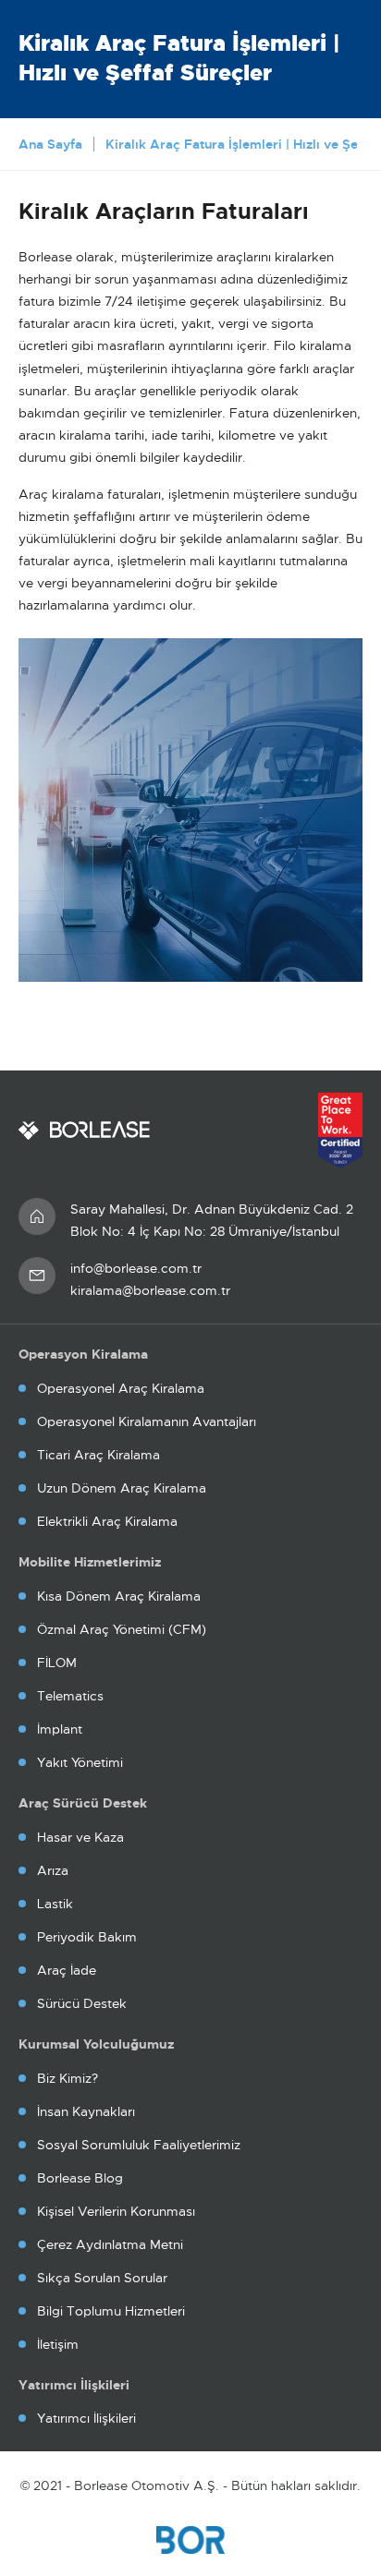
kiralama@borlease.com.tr (150, 1290)
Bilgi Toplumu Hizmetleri (111, 2311)
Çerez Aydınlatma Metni (110, 2244)
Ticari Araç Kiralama (98, 1455)
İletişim (58, 2344)
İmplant (60, 1729)
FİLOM (57, 1663)
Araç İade (67, 1970)
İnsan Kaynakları (86, 2111)
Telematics (70, 1696)
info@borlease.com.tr (136, 1268)
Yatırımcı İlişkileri (86, 2418)
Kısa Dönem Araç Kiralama (119, 1596)
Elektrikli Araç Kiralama (107, 1521)
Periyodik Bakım (87, 1937)
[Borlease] (84, 1131)
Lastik (55, 1904)
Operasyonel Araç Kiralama (121, 1388)
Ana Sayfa (50, 144)
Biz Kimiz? (68, 2078)
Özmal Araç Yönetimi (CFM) (122, 1629)
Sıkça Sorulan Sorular (102, 2278)
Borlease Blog (80, 2178)
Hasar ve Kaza (80, 1837)
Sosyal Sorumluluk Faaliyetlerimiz (139, 2145)
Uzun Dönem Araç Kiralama (122, 1488)
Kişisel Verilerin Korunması (116, 2211)
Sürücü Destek (82, 2003)
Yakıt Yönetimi (80, 1762)
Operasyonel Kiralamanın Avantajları (147, 1421)
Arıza (53, 1870)
